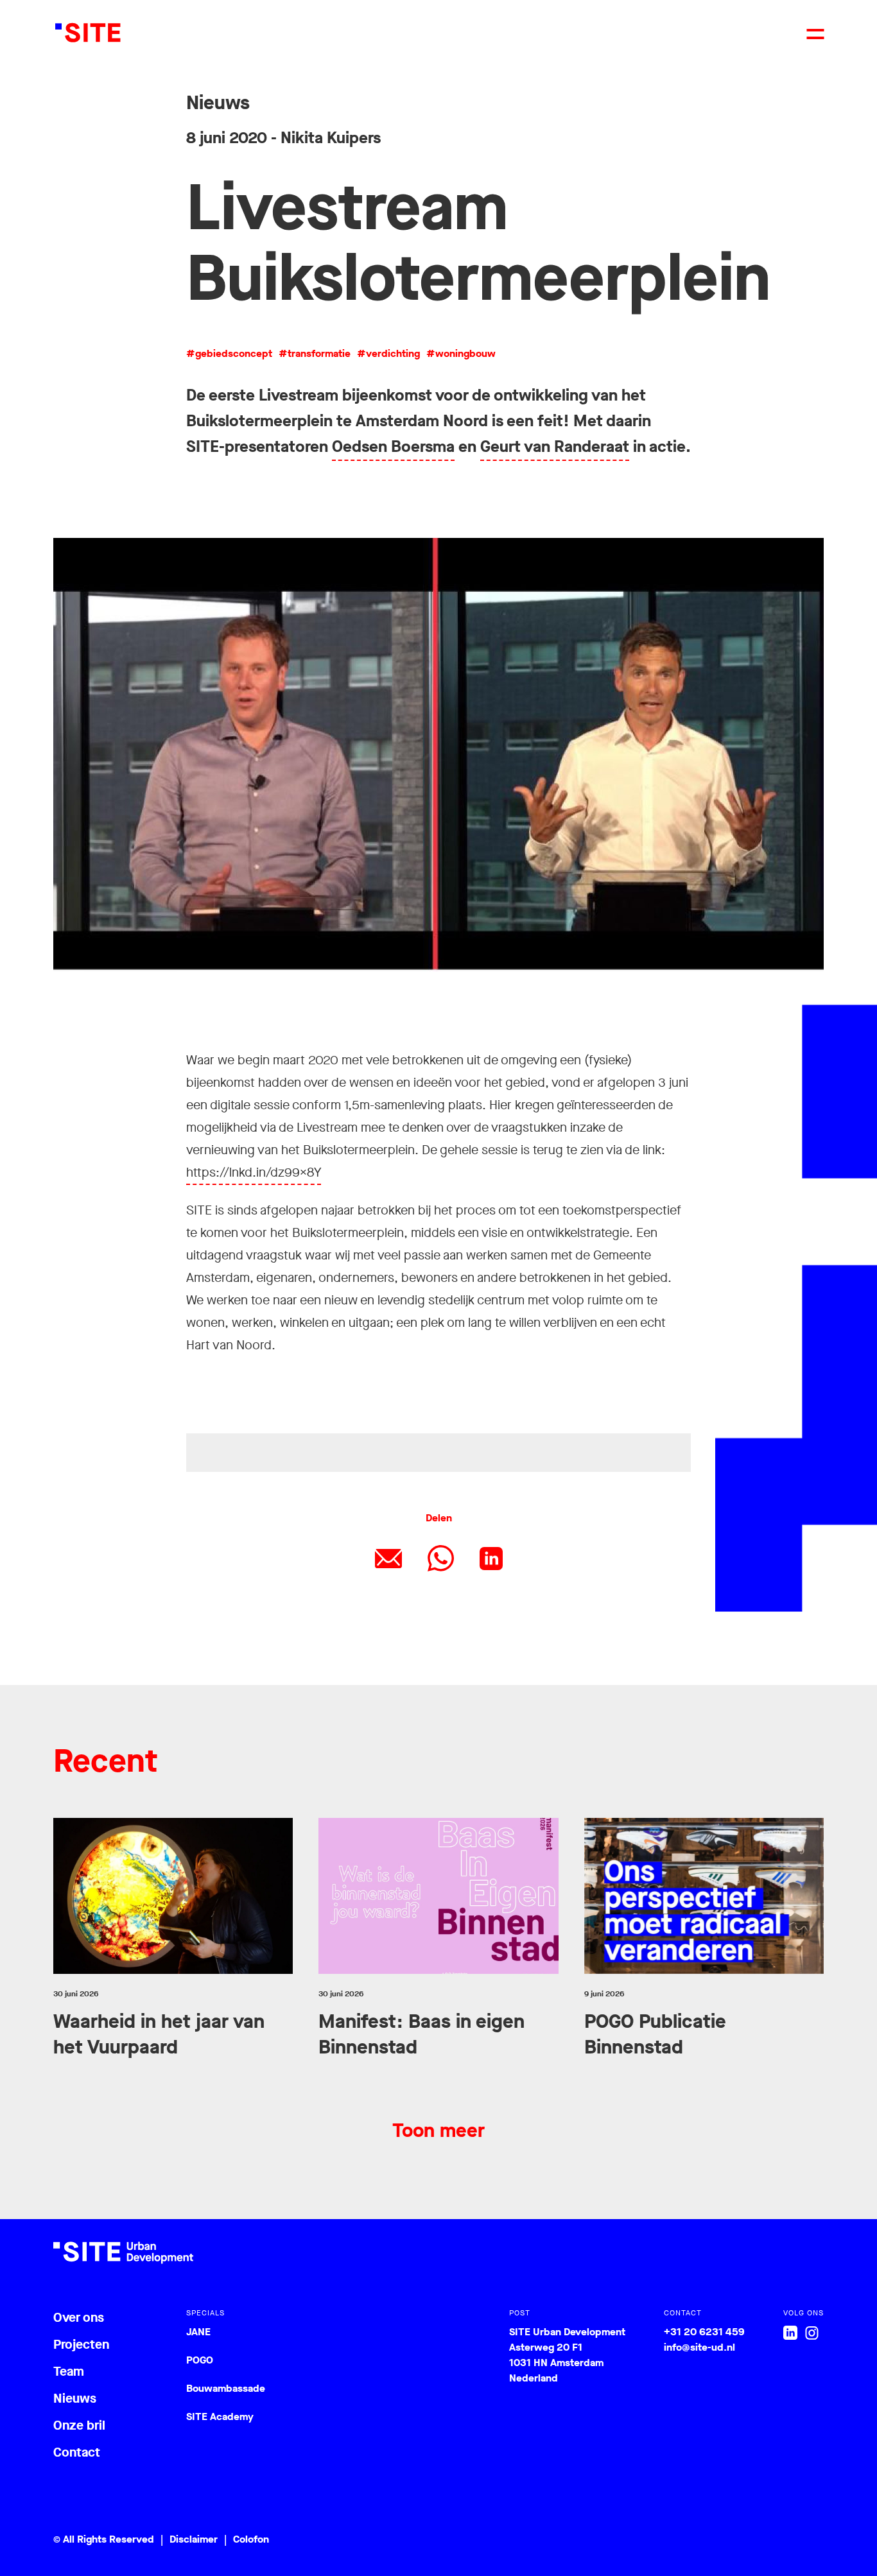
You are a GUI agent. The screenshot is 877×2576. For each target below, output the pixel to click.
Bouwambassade (226, 2388)
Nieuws (75, 2399)
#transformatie (315, 353)
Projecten (81, 2345)
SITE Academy (220, 2416)
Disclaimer (194, 2539)
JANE (198, 2332)
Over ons (79, 2318)
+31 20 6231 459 (704, 2332)
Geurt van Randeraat (555, 446)
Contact (77, 2452)
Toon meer (438, 2131)
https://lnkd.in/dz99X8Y (254, 1172)
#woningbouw (461, 353)
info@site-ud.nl (699, 2347)
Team (69, 2372)
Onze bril (79, 2425)
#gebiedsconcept (229, 353)
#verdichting (388, 353)
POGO (200, 2360)
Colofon (251, 2539)
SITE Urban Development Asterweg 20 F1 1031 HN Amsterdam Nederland (567, 2355)
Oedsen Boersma (393, 446)
